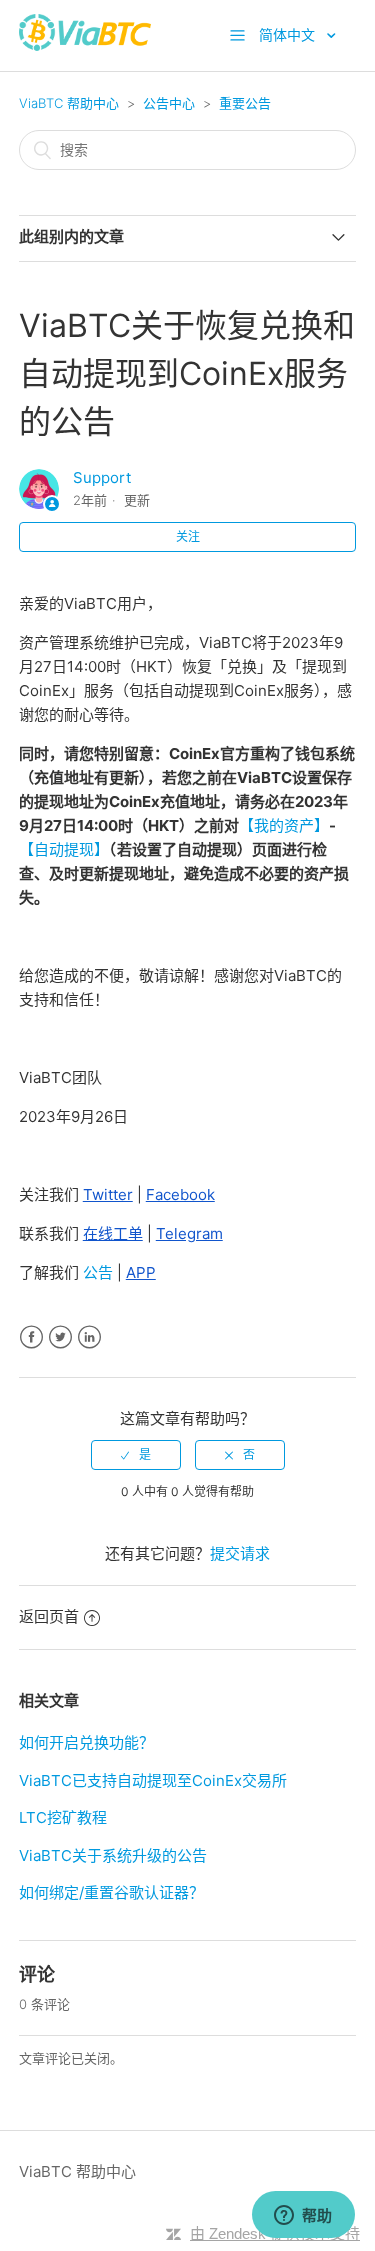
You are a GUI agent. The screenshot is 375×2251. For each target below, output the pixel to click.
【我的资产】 (284, 825)
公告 (96, 1272)
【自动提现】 (64, 849)
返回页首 (49, 1616)
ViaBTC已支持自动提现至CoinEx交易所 (153, 1780)
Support (102, 477)
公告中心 (169, 103)
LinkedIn (89, 1337)
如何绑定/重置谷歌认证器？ (111, 1892)
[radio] (136, 1455)
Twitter (60, 1337)
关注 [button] (188, 536)
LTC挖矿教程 (63, 1817)
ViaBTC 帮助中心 (69, 103)
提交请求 (240, 1553)
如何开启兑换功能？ (86, 1742)
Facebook (31, 1337)
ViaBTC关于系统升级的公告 (113, 1855)
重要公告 (245, 103)
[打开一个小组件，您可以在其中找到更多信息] (303, 2216)
